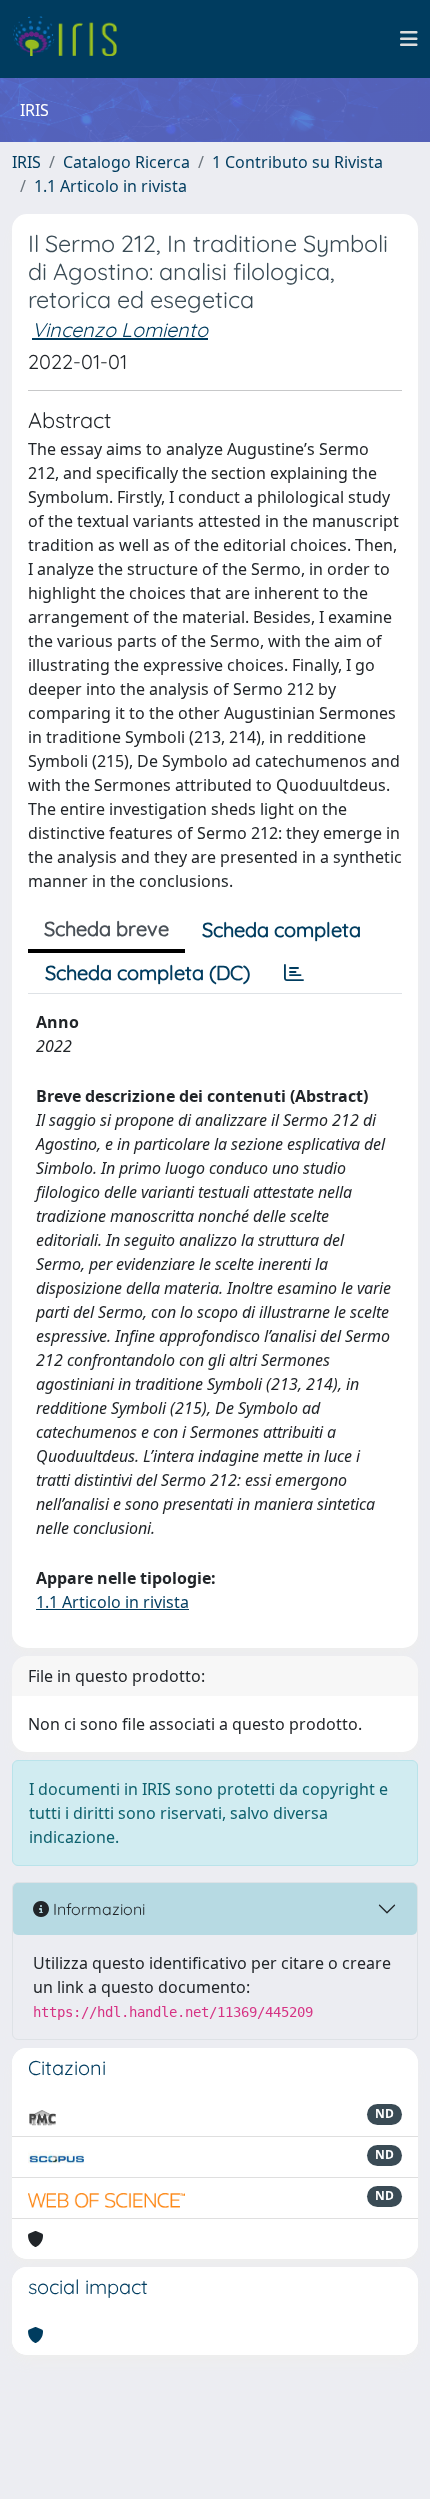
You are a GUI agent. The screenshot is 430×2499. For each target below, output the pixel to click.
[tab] (294, 973)
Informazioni (97, 1909)
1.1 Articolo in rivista (110, 186)
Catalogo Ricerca (126, 162)
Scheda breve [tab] (106, 928)
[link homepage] (72, 39)
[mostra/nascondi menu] (409, 39)
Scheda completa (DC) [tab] (147, 972)
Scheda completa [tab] (281, 929)
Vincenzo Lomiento (120, 329)
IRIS (26, 162)
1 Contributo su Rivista (297, 162)
